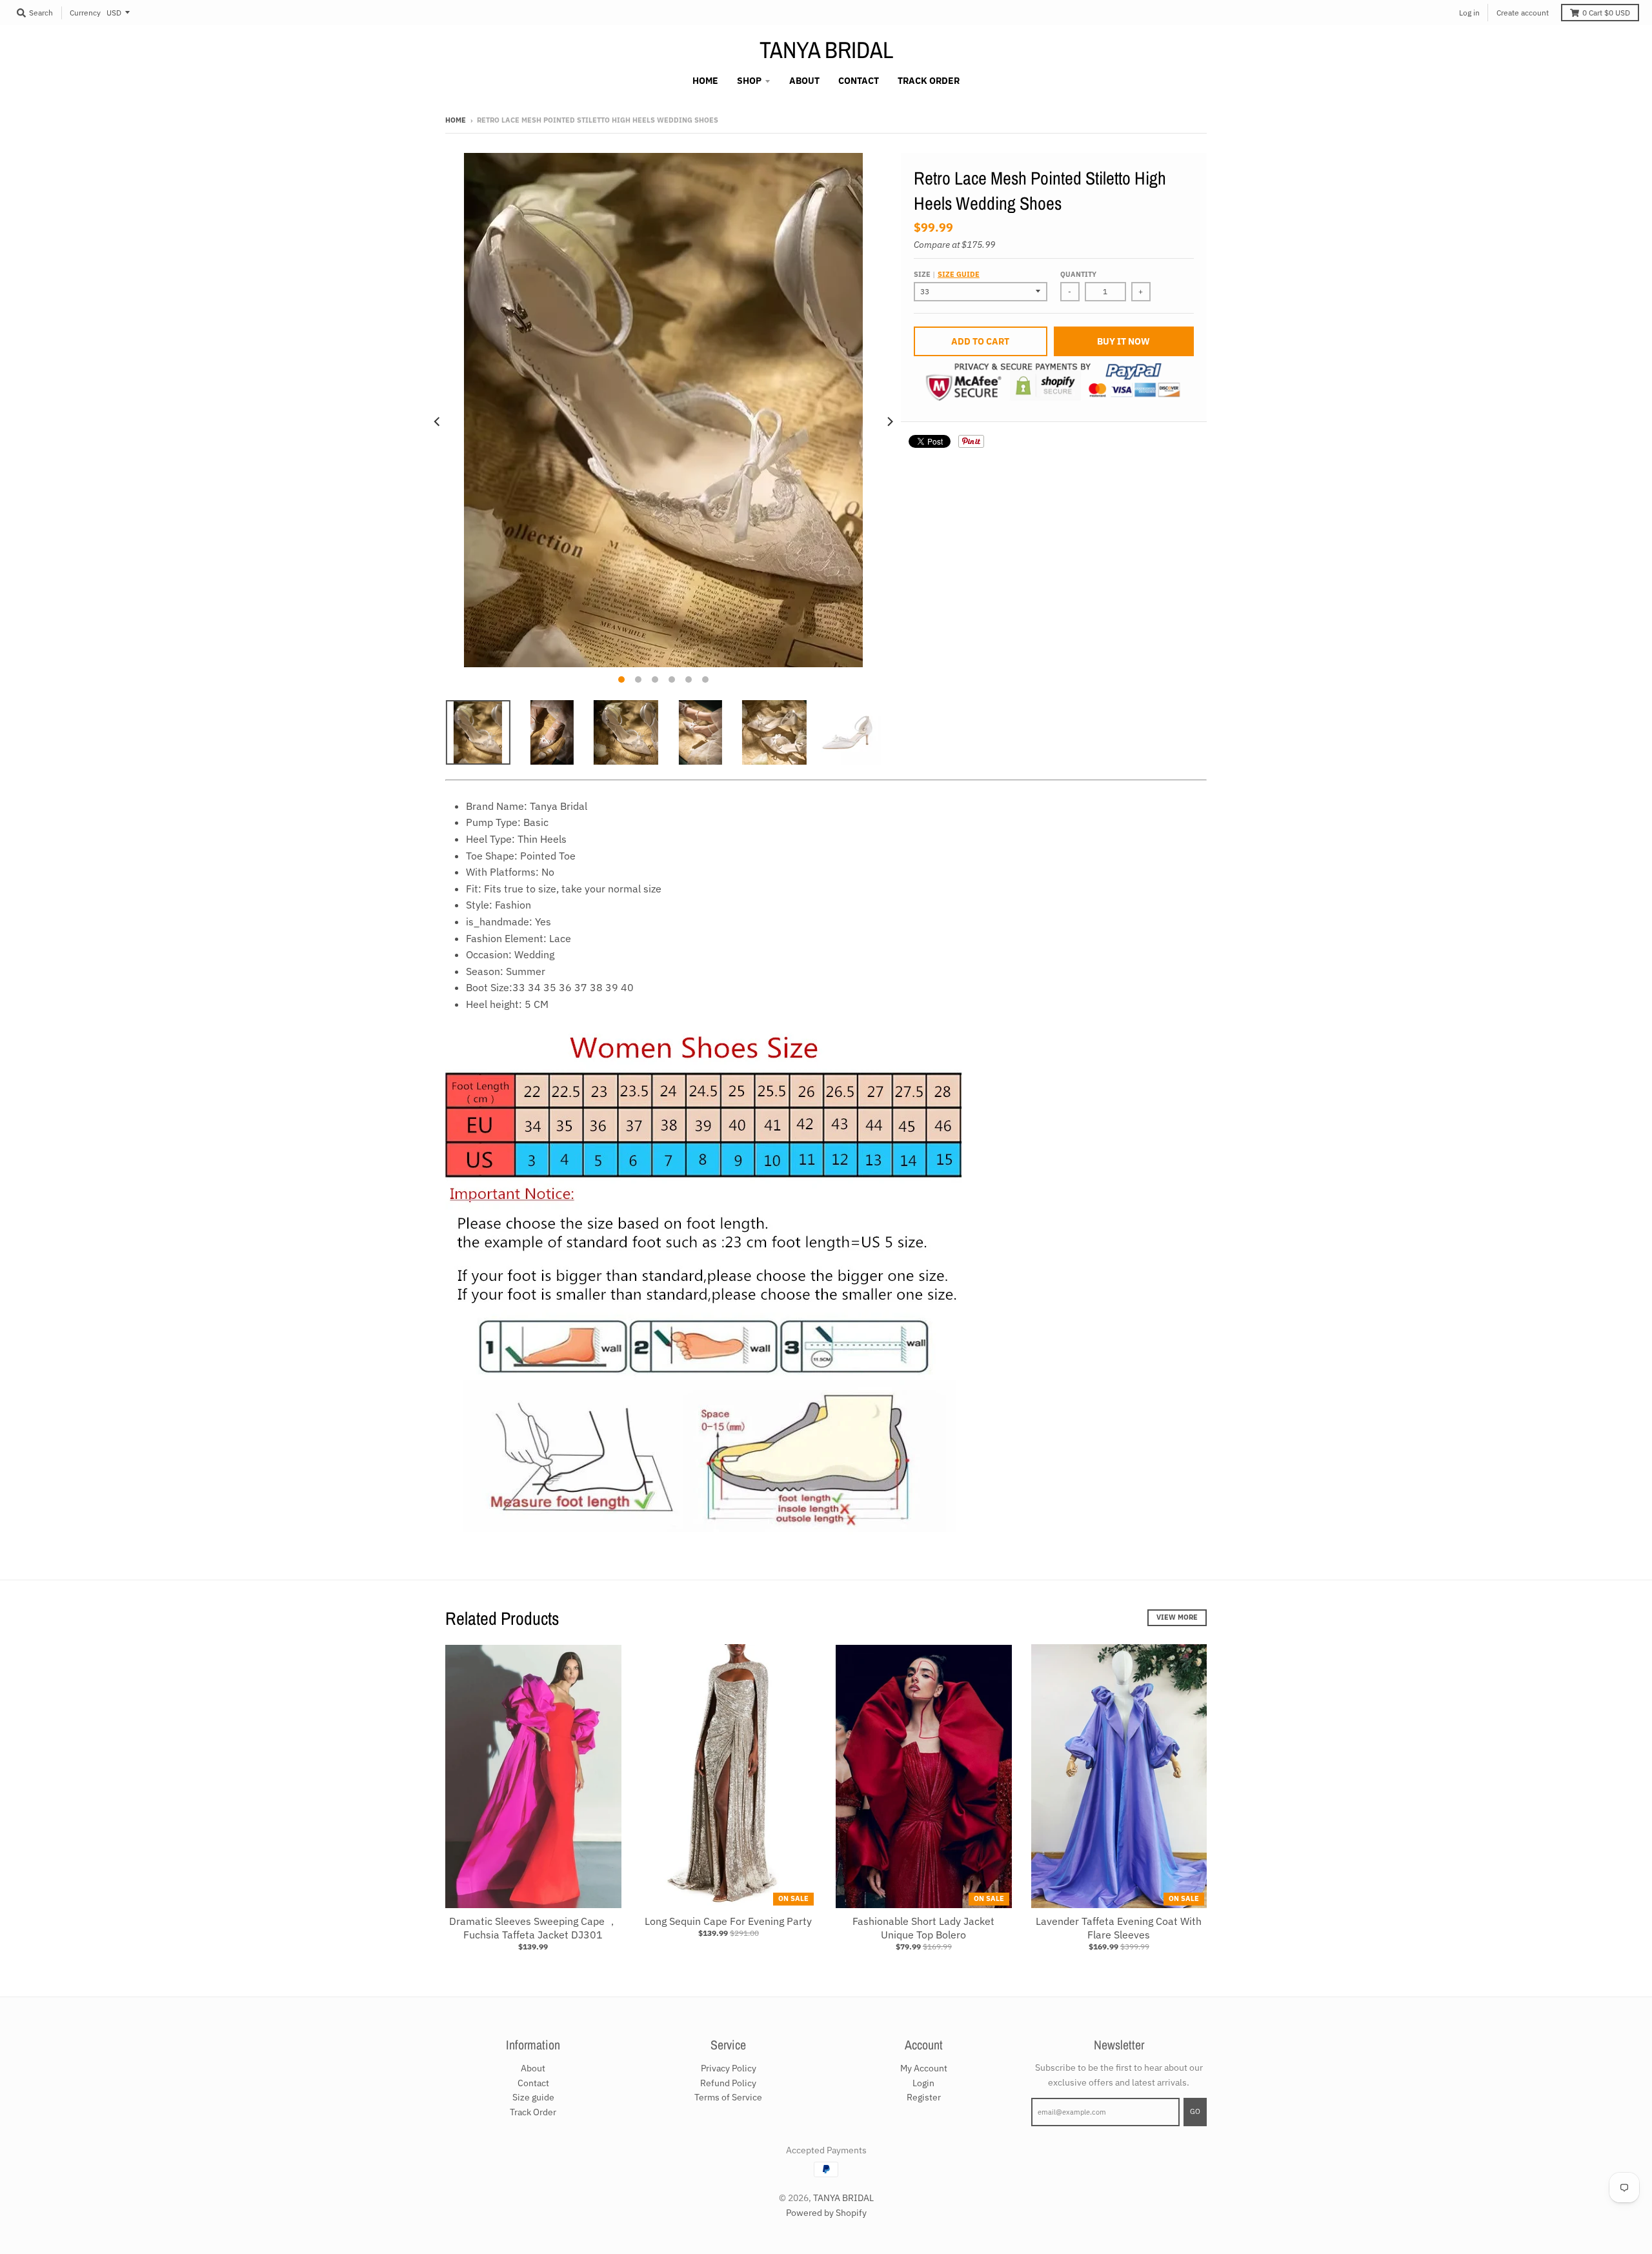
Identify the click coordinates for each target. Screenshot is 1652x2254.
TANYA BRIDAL (826, 50)
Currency (85, 13)
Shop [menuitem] (749, 81)
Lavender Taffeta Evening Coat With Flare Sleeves (1119, 1928)
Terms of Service (728, 2097)
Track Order (533, 2112)
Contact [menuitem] (859, 81)
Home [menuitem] (705, 81)
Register (924, 2097)
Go (1195, 2111)
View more (1177, 1617)
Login (923, 2083)
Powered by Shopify (826, 2213)
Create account (1523, 13)
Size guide (959, 274)
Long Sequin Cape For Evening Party (728, 1921)
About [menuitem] (804, 81)
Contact (533, 2083)
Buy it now (1123, 341)
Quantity (1078, 274)
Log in (1469, 13)
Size (947, 274)
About (533, 2068)
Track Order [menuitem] (929, 81)
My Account (924, 2068)
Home (456, 120)
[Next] (889, 422)
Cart (1606, 13)
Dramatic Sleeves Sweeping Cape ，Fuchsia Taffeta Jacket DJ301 (533, 1928)
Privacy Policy (729, 2068)
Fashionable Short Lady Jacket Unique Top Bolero (923, 1928)
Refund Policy (728, 2083)
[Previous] (438, 422)
